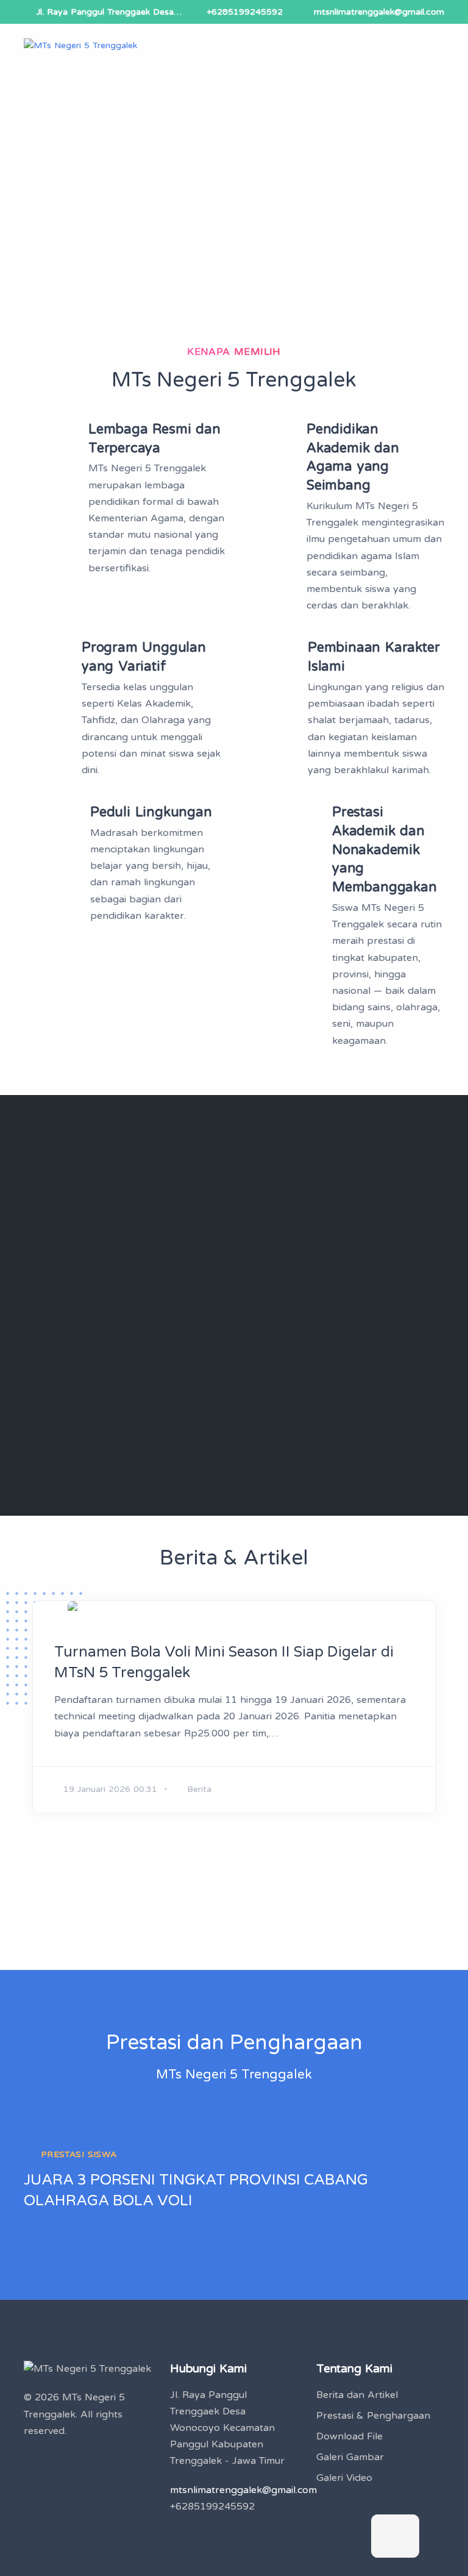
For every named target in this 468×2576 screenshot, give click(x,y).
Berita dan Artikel (357, 2395)
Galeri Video (344, 2478)
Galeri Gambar (350, 2457)
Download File (349, 2436)
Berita (199, 1789)
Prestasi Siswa (79, 2154)
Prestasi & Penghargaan (373, 2416)
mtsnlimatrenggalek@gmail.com (379, 12)
